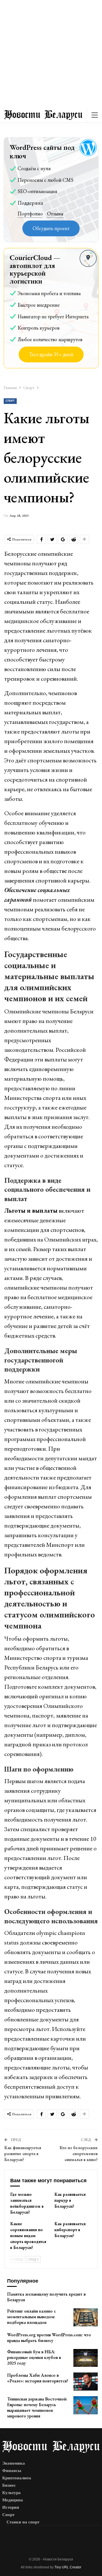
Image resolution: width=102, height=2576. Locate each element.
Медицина (13, 2500)
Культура (11, 2493)
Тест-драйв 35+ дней (51, 354)
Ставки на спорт (23, 2522)
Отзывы (55, 214)
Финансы (12, 2471)
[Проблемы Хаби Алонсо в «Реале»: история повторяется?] (86, 2382)
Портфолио (30, 214)
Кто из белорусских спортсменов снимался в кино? (79, 2154)
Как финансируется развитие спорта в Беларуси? (23, 2154)
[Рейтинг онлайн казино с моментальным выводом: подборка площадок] (86, 2317)
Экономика (14, 2463)
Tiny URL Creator (68, 2567)
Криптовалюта (17, 2478)
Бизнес (9, 2485)
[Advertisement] (51, 54)
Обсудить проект (51, 228)
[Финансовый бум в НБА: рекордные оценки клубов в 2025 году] (86, 2358)
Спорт (10, 401)
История (11, 2507)
